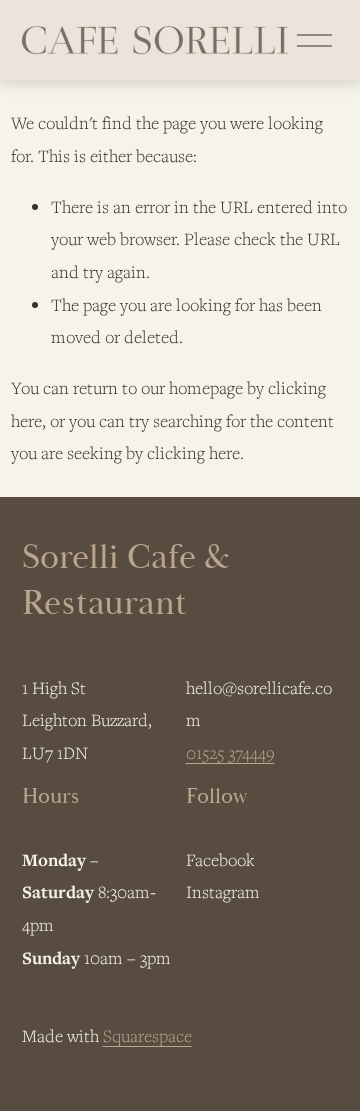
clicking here (193, 452)
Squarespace (147, 1035)
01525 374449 (230, 752)
